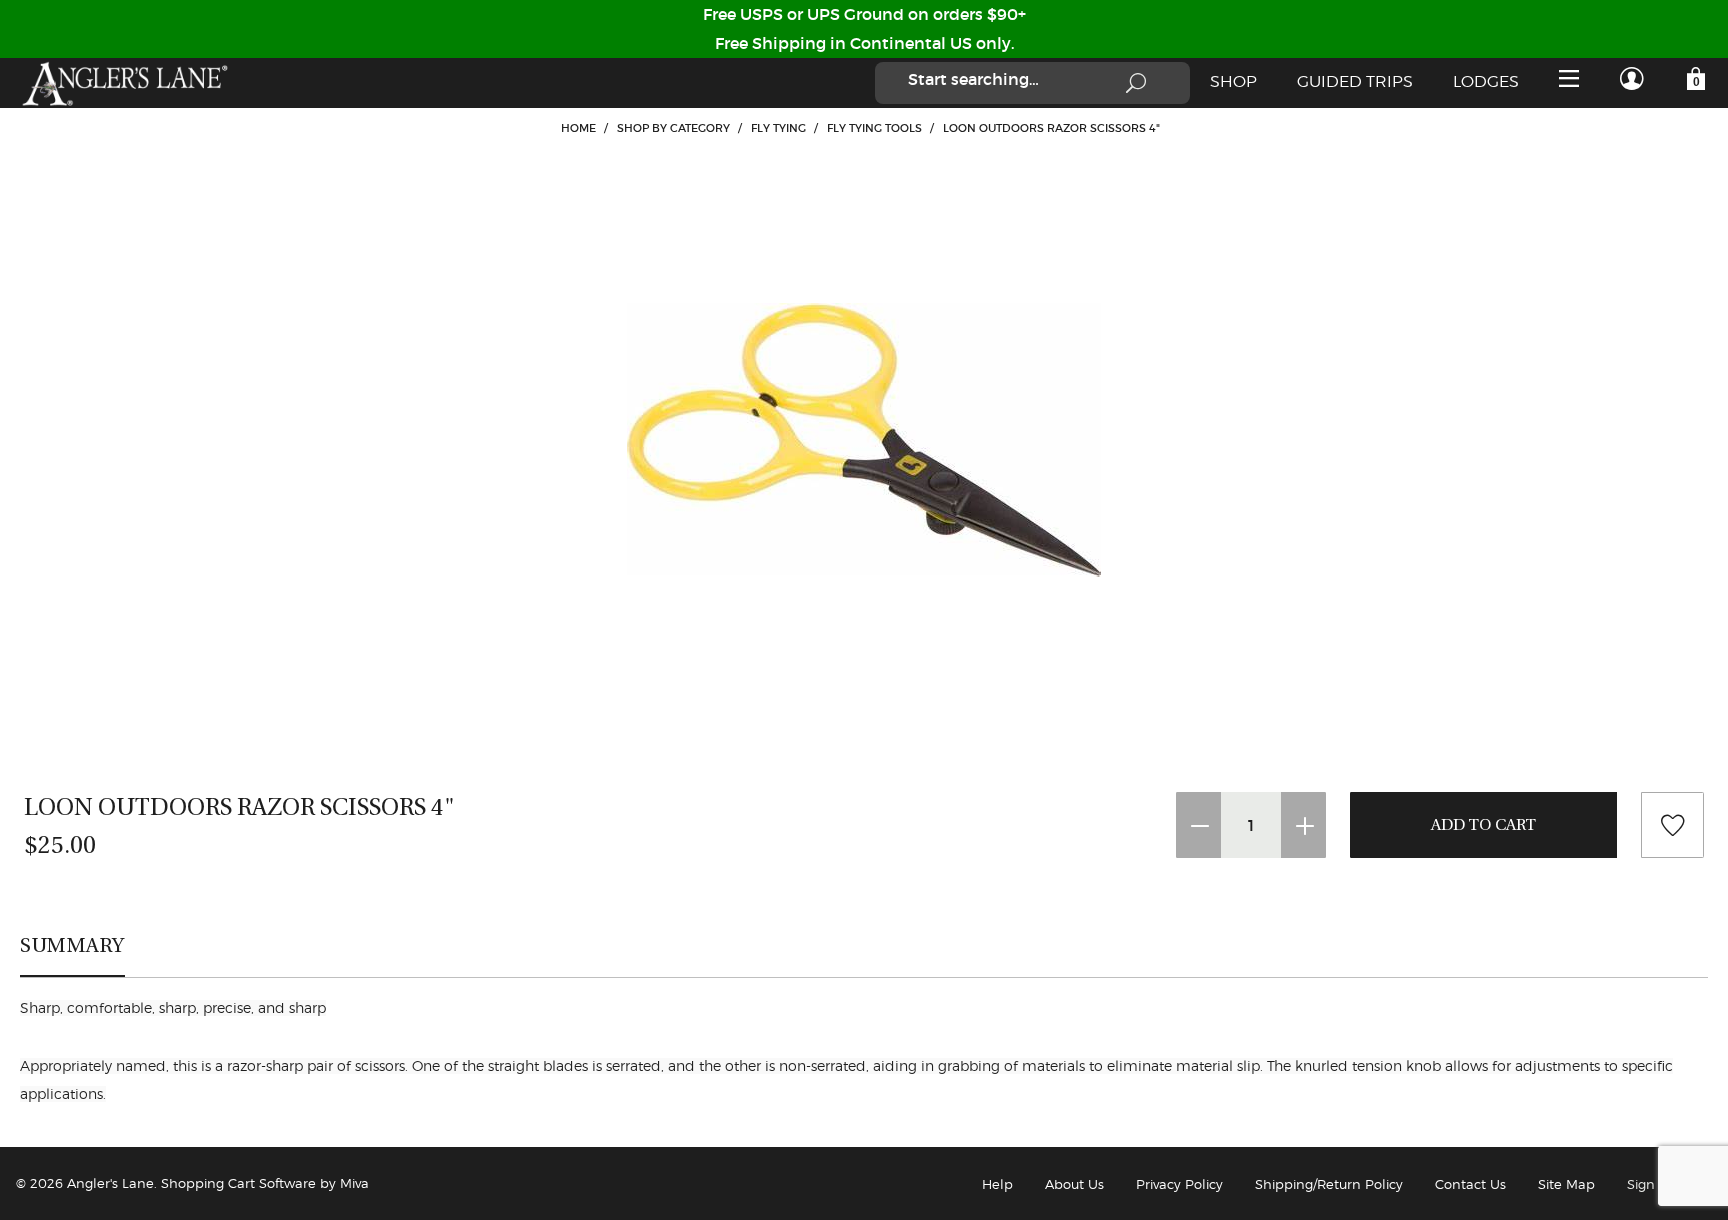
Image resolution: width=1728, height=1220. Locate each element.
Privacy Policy (1179, 1184)
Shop (1233, 81)
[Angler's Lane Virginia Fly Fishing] (124, 83)
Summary (72, 945)
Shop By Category (673, 128)
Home (578, 128)
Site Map (1566, 1184)
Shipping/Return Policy (1329, 1184)
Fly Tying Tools (874, 128)
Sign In (1649, 1184)
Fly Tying (778, 128)
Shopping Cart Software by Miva (265, 1183)
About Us (1074, 1184)
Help (997, 1184)
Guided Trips (1355, 81)
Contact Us (1470, 1184)
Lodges (1486, 81)
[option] (864, 440)
